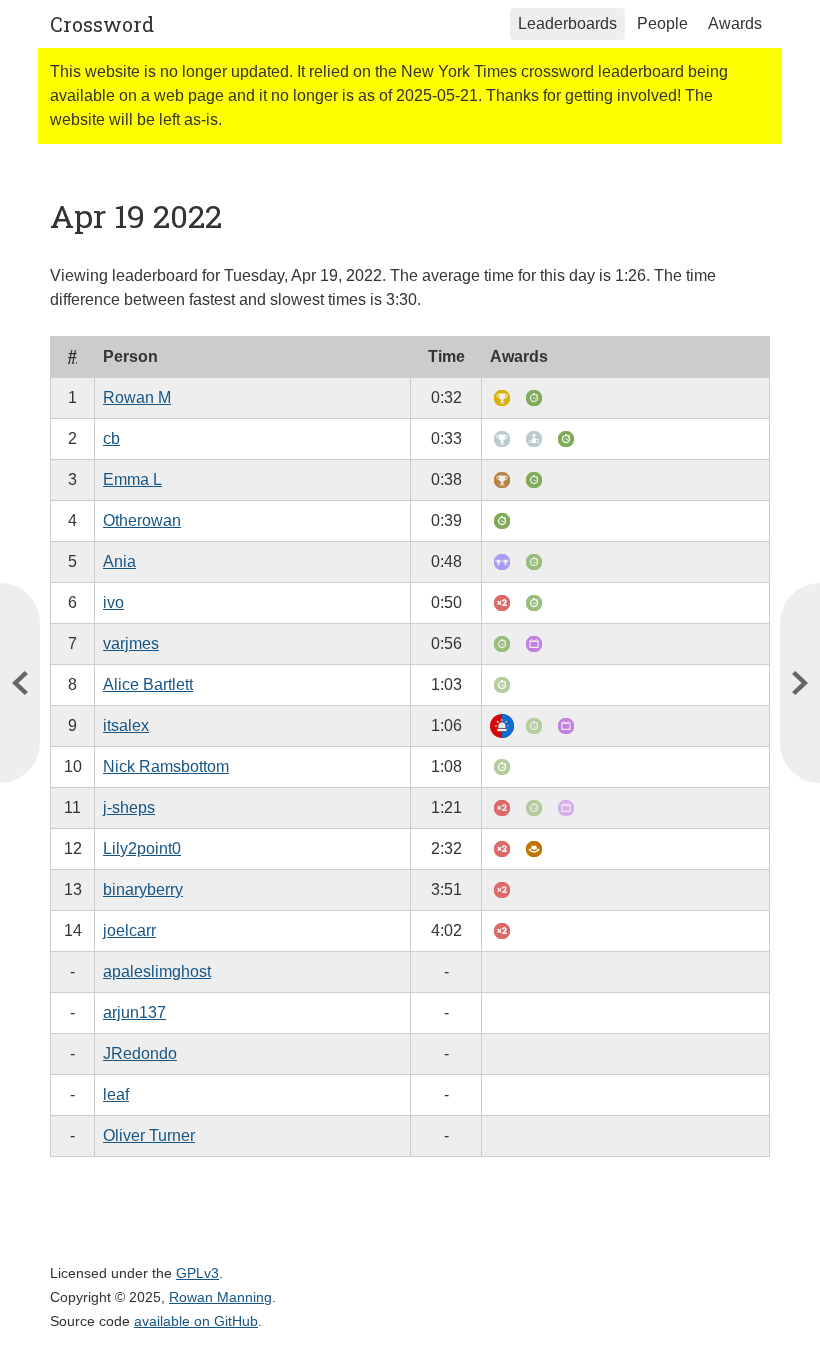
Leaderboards (567, 23)
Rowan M (137, 397)
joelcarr (129, 930)
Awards (735, 23)
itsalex (126, 725)
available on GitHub (196, 1321)
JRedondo (140, 1053)
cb (111, 438)
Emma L (132, 479)
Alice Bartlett (148, 684)
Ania (119, 561)
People (662, 23)
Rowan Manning (220, 1297)
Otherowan (142, 520)
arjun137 (134, 1012)
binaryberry (143, 889)
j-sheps (129, 807)
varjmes (131, 643)
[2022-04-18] (800, 683)
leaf (116, 1094)
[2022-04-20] (20, 683)
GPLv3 (197, 1273)
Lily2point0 (142, 848)
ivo (113, 602)
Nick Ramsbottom (166, 766)
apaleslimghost (157, 971)
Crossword (102, 24)
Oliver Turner (149, 1135)
